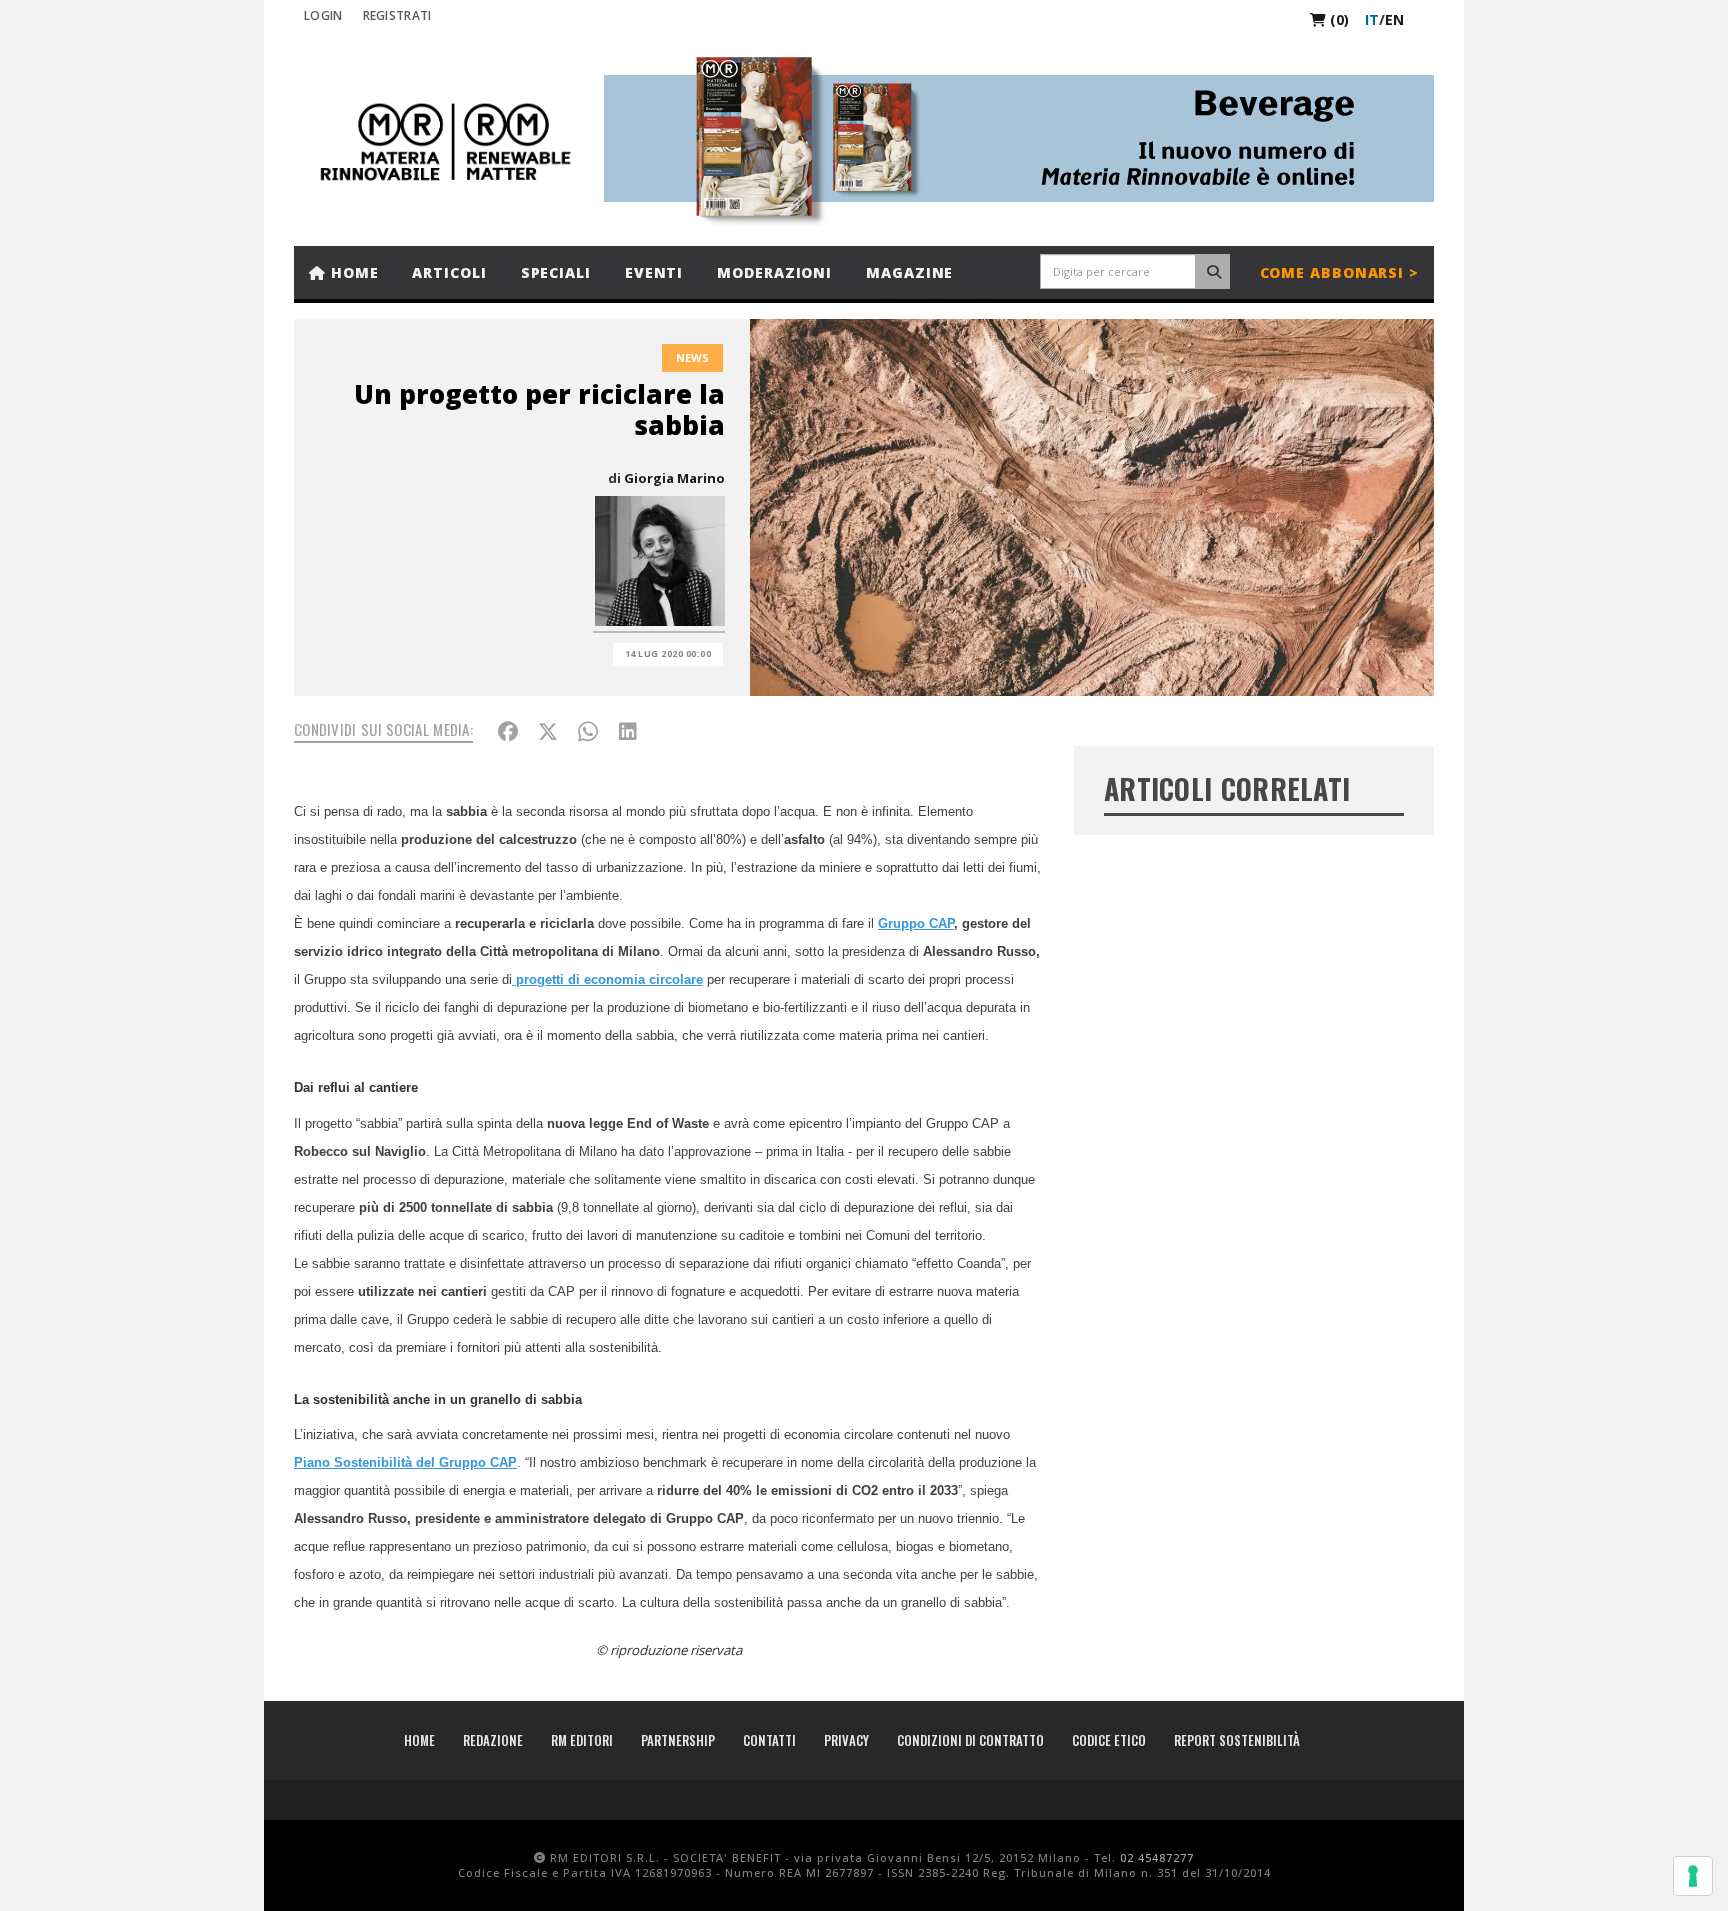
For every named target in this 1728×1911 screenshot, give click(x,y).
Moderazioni (774, 272)
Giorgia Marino (674, 478)
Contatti (769, 1740)
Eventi (654, 272)
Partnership (678, 1740)
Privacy (846, 1740)
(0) (1337, 19)
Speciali (556, 272)
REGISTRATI (397, 15)
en (1394, 19)
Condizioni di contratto (970, 1740)
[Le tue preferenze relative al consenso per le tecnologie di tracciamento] (1693, 1876)
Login (323, 15)
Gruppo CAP (916, 923)
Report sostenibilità (1237, 1740)
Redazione (493, 1740)
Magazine (909, 272)
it (1372, 19)
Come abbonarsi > (1339, 272)
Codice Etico (1109, 1740)
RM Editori (582, 1740)
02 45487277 (1157, 1857)
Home (352, 272)
